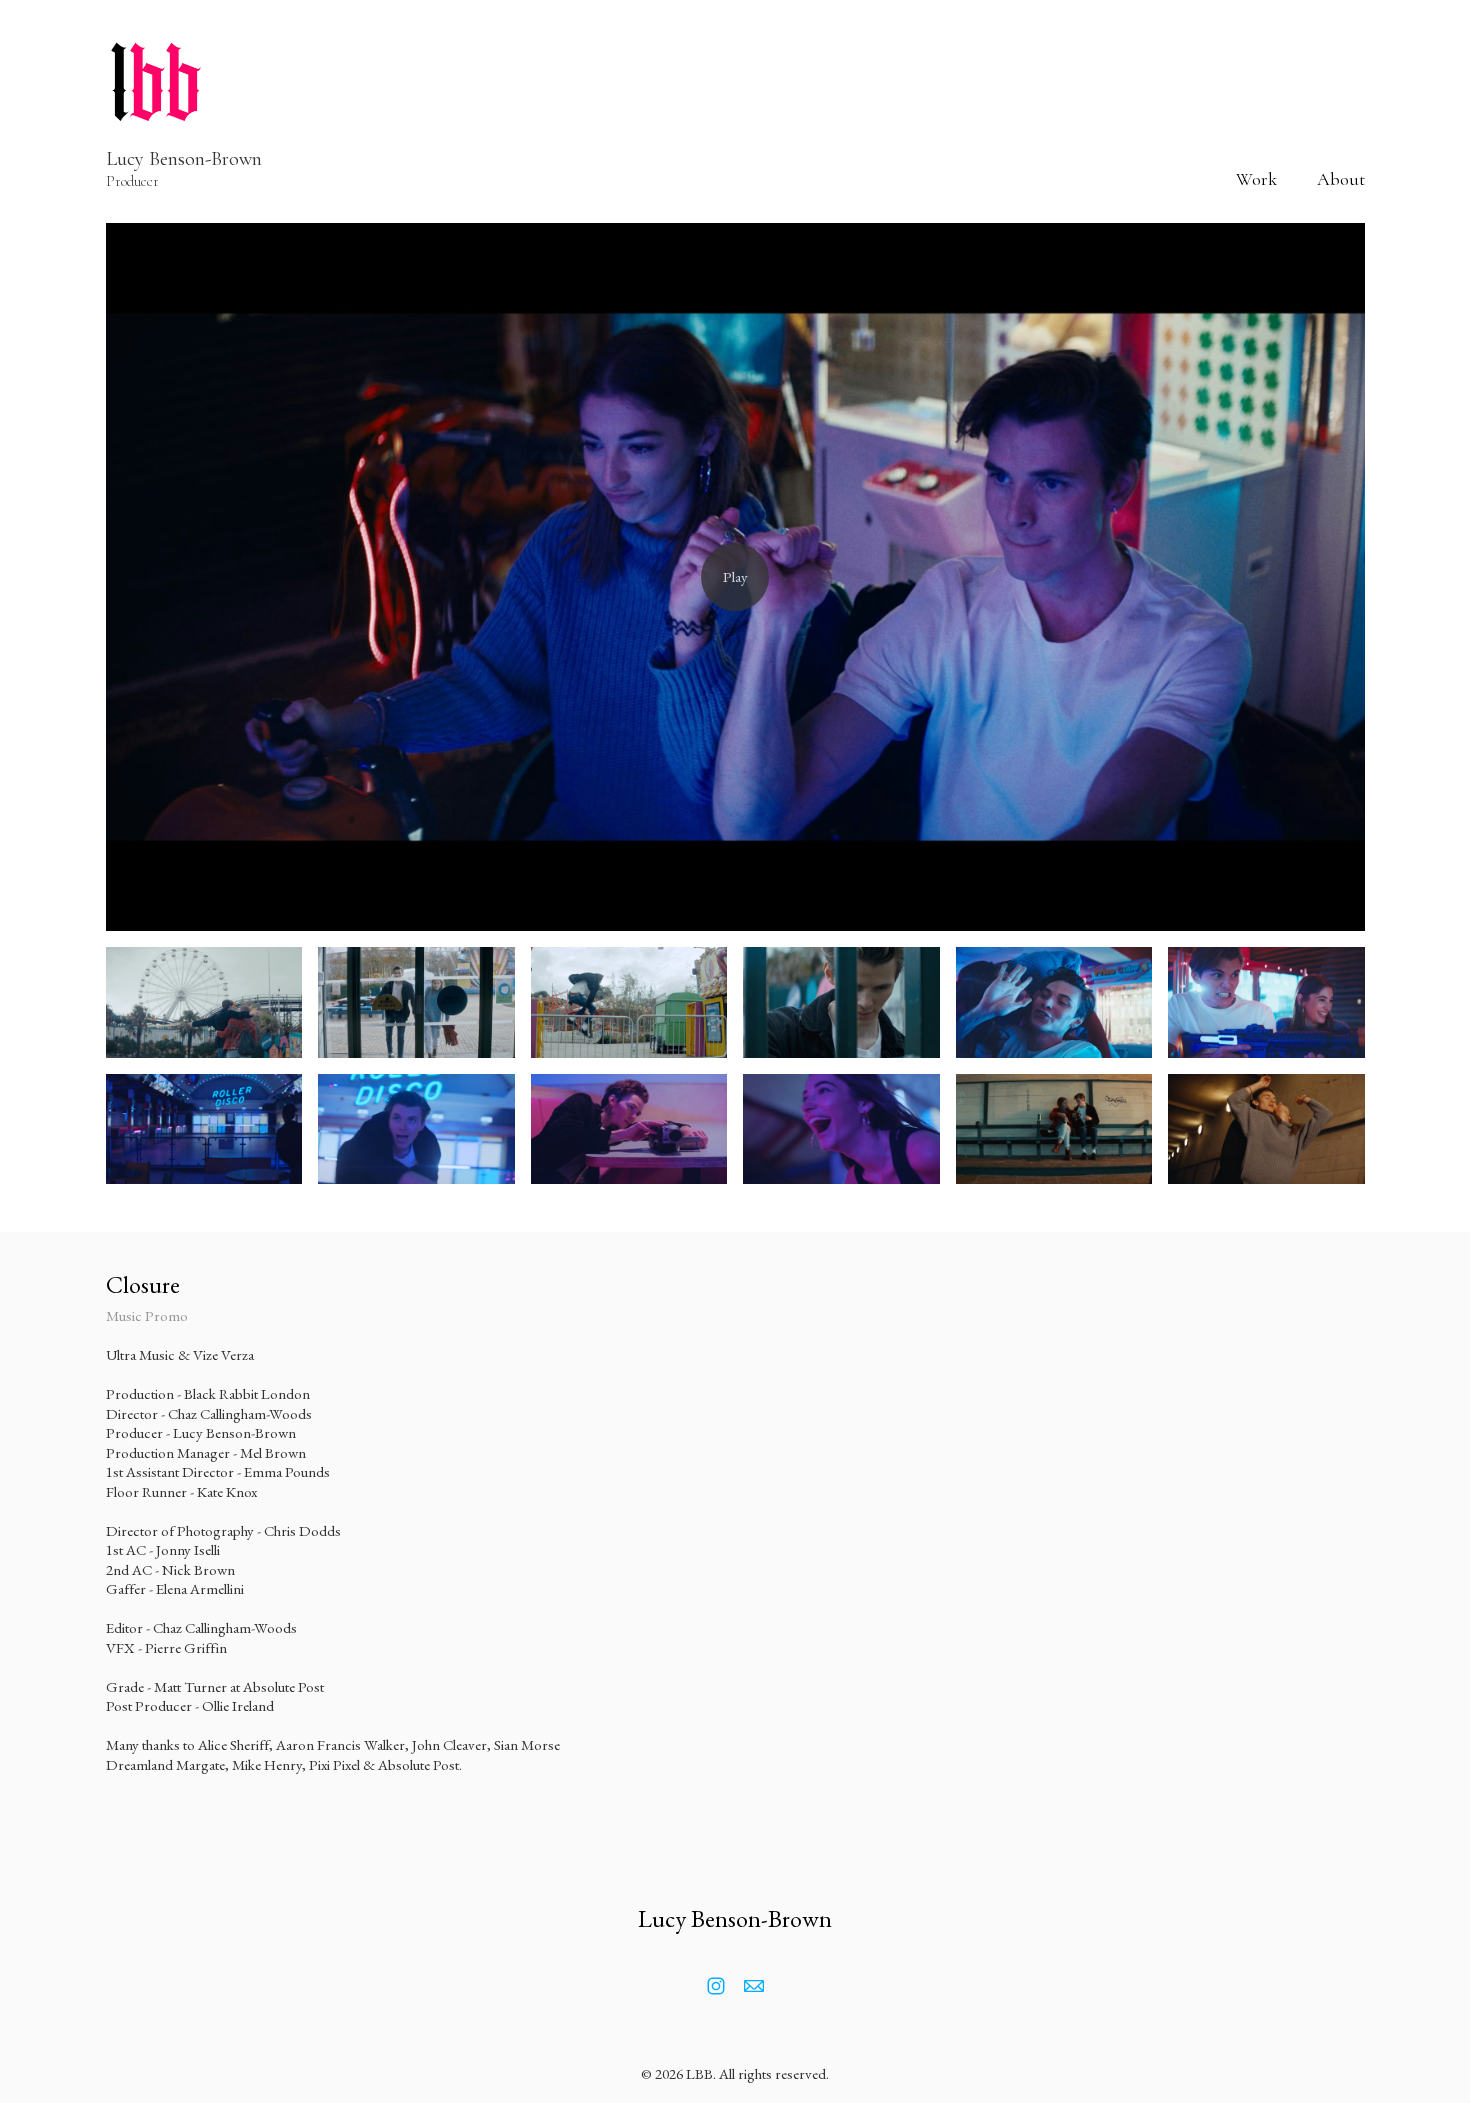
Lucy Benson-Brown (735, 1918)
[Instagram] (716, 1986)
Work (1256, 179)
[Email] (754, 1986)
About (1341, 179)
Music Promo (147, 1315)
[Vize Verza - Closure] (735, 577)
